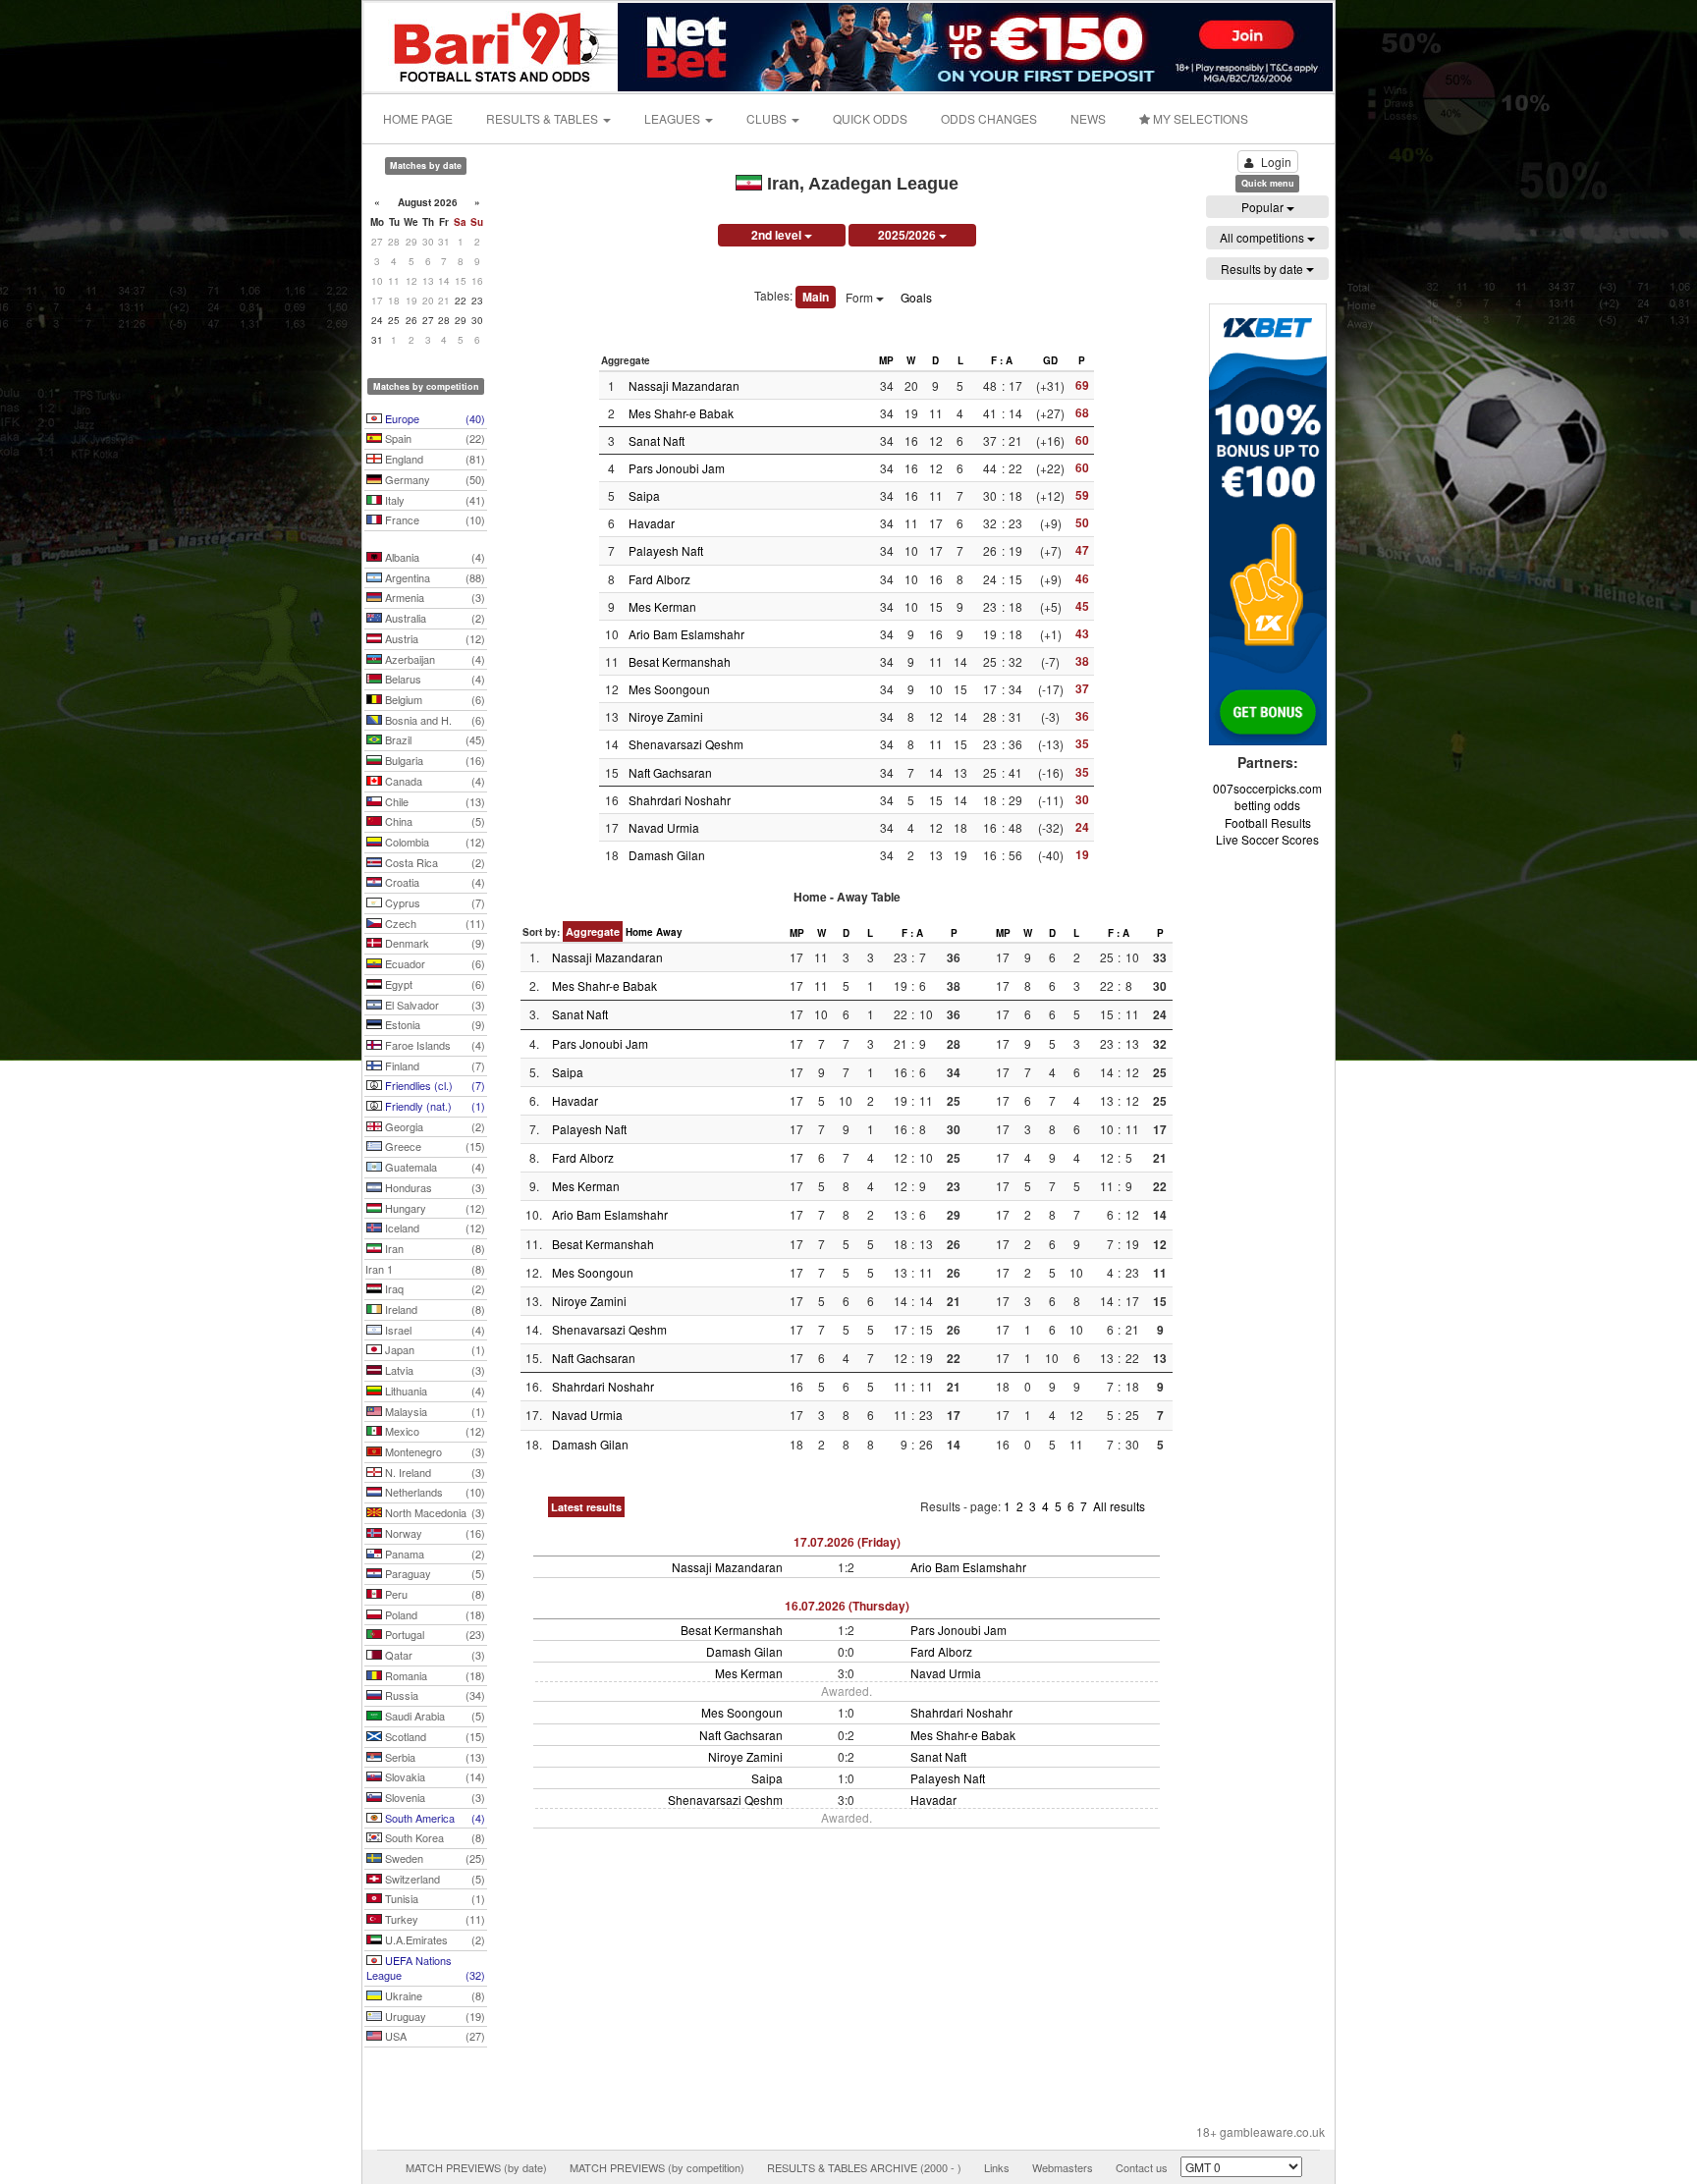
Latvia (434, 1370)
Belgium (434, 699)
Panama (434, 1554)
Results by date (1263, 269)
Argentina (434, 577)
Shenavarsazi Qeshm (686, 744)
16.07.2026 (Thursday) (847, 1606)
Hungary (434, 1208)
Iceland (434, 1228)
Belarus (434, 679)
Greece (434, 1146)
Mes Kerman (662, 606)
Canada (434, 781)
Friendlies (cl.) (434, 1085)
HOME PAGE (418, 118)
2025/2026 (908, 235)
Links (997, 2167)
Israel (434, 1330)
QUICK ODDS (870, 118)
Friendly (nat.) (434, 1106)
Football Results (1268, 822)
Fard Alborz (659, 579)
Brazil (434, 739)
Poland (434, 1614)
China (434, 821)
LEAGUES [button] (674, 118)
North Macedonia (434, 1512)
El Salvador (434, 1005)
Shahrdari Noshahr (680, 800)
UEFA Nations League (426, 1968)
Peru (434, 1594)
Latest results (586, 1507)
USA (434, 2036)
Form (861, 297)
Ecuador (434, 963)
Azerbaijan (434, 659)
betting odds (1267, 805)
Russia (434, 1695)
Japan (434, 1349)
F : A (1002, 360)
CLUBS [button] (768, 118)
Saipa (644, 495)
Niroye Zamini (666, 716)
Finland (434, 1065)
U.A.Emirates (434, 1939)
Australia (434, 618)
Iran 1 (425, 1269)
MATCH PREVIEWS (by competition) (657, 2167)
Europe (434, 418)
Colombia (434, 842)
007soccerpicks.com (1267, 788)
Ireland (434, 1309)
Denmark (434, 943)
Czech (434, 923)
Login (1276, 162)
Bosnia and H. (434, 720)
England (434, 459)
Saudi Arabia (434, 1716)
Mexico (434, 1431)
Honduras (434, 1187)
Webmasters (1063, 2167)
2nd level (778, 235)
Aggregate (593, 931)
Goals (916, 297)
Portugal (434, 1634)
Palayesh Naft (666, 550)
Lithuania (434, 1391)
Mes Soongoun (669, 689)
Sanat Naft (657, 440)
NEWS (1088, 118)
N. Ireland (434, 1472)
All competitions (1263, 237)
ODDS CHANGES (989, 118)
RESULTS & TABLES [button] (544, 118)
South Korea (434, 1837)
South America (434, 1818)
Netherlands (434, 1492)
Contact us (1142, 2167)
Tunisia (434, 1898)
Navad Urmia (664, 827)
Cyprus (434, 902)
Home (639, 932)
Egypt (434, 984)
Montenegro (434, 1451)
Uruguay (434, 2016)
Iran (434, 1248)
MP (886, 360)
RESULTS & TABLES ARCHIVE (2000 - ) (864, 2167)
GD (1050, 360)
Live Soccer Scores (1267, 839)
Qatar (434, 1655)
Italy (434, 500)
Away (669, 932)
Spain (434, 438)
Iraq (434, 1288)
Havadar (652, 523)
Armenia (434, 597)
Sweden (434, 1858)
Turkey (434, 1919)
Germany (434, 479)
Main (816, 297)
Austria (434, 638)
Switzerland (434, 1879)
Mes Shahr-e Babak (681, 413)
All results (1119, 1506)
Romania (434, 1675)
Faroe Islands (434, 1045)
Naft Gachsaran (670, 772)
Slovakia (434, 1776)
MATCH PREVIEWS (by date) (476, 2167)
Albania (434, 557)
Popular (1264, 207)
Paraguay (434, 1573)
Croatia (434, 882)
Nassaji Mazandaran (684, 385)
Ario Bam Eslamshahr (686, 634)
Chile (434, 801)
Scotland (434, 1736)
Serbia (434, 1757)
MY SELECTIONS (1199, 118)
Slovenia (434, 1797)
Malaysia (434, 1411)
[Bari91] (492, 45)
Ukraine (434, 1995)
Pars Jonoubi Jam (677, 468)
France (434, 519)
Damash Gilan (667, 855)
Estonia (434, 1024)
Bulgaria (434, 760)
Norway (434, 1533)
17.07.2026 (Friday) (847, 1542)
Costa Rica (434, 862)
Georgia (434, 1126)
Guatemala (434, 1167)
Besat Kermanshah (680, 661)
